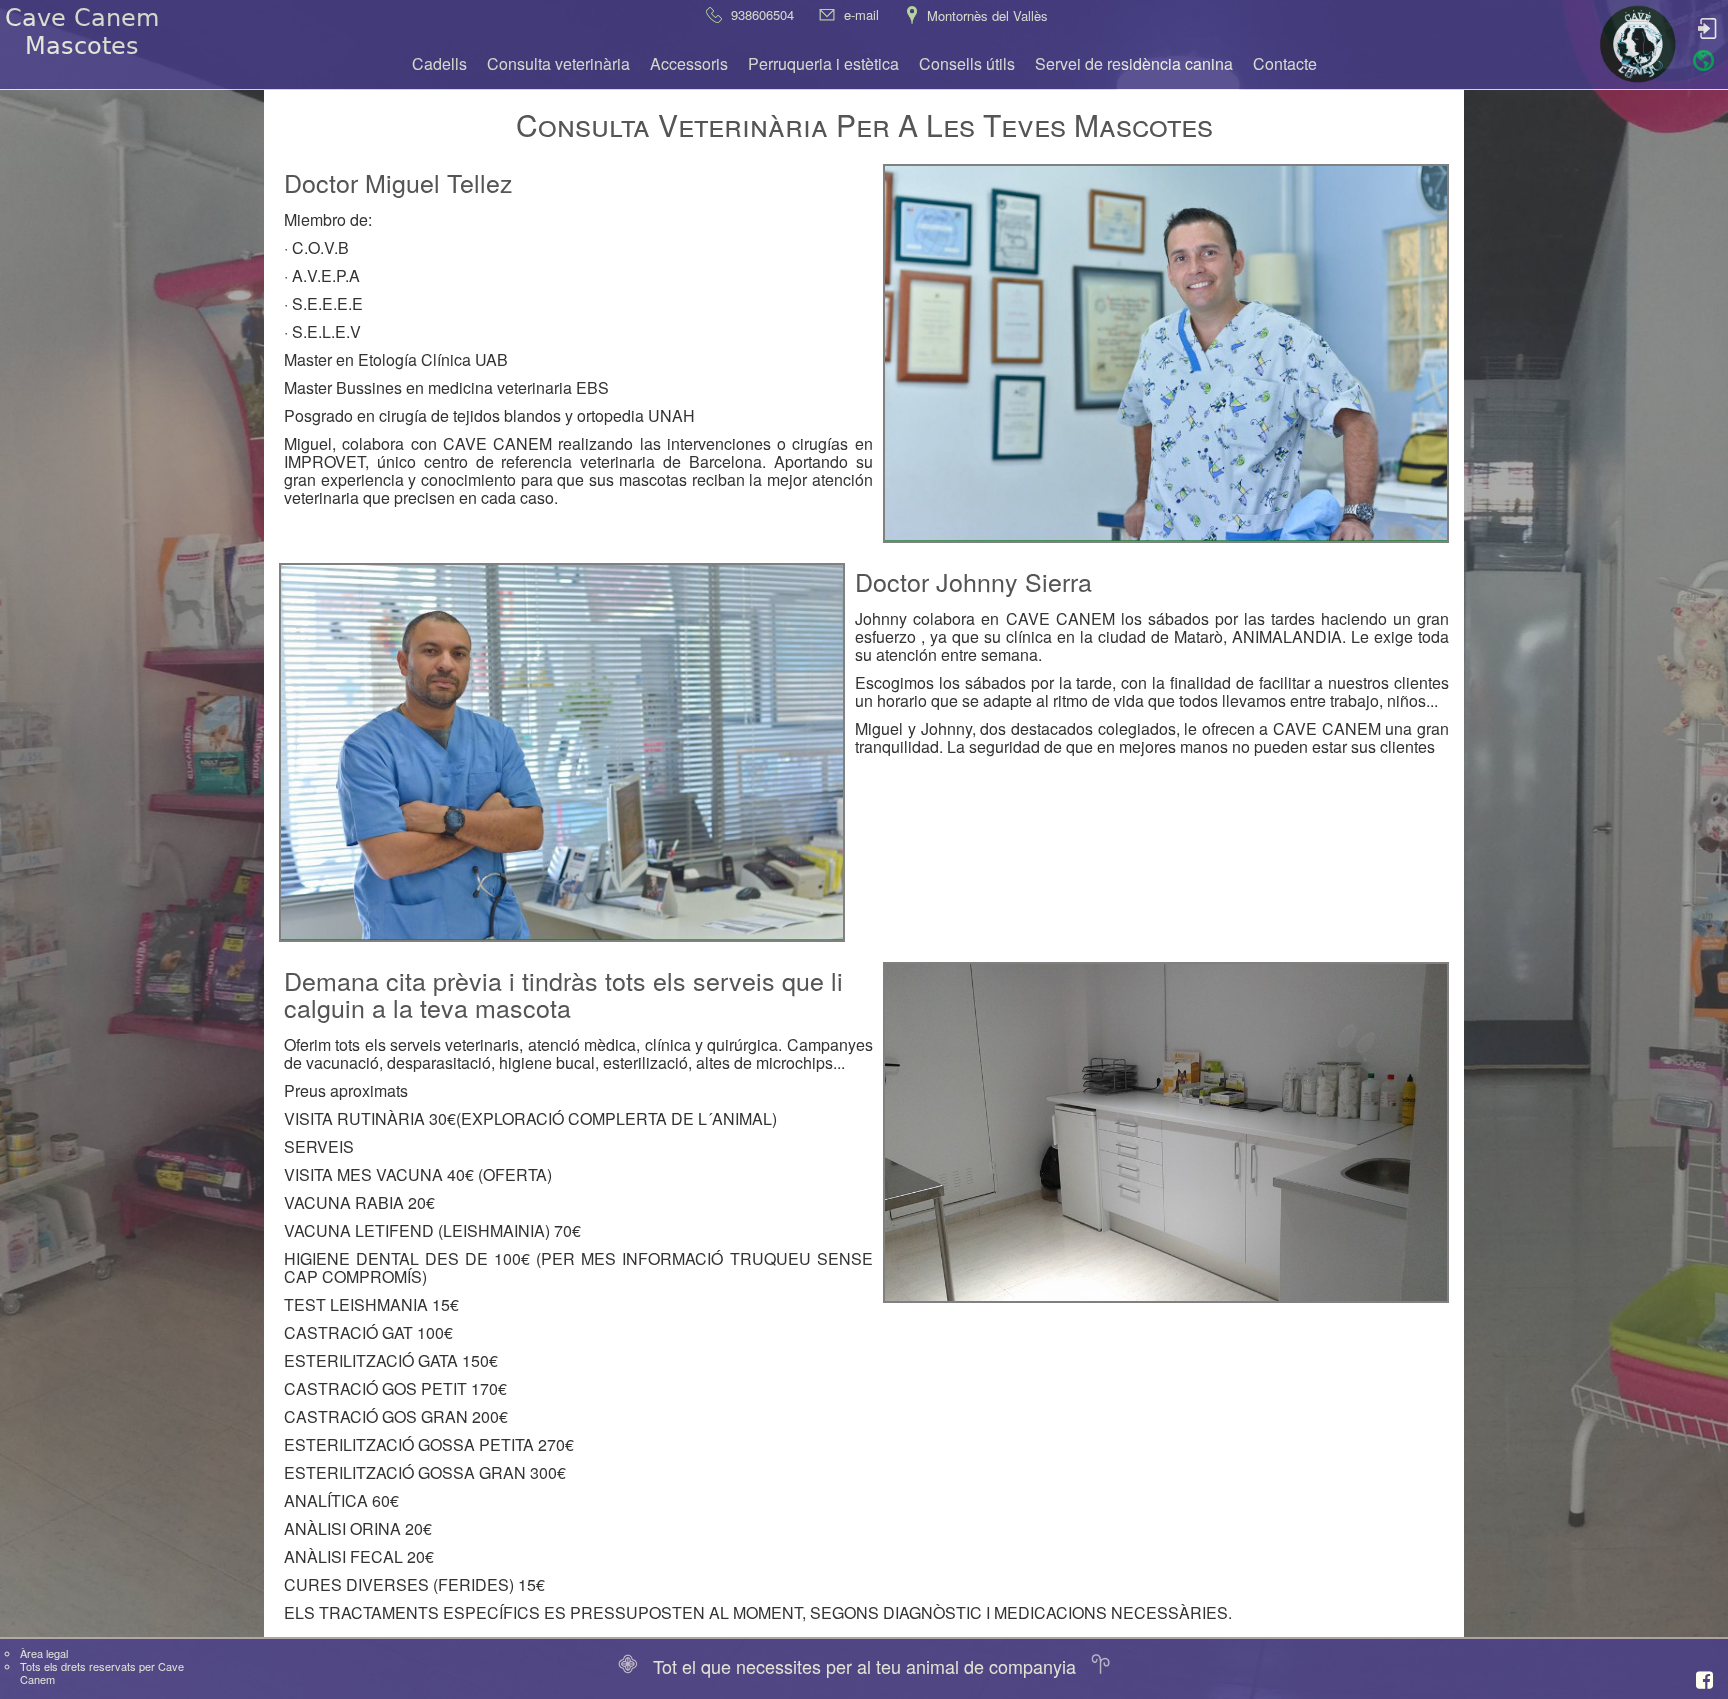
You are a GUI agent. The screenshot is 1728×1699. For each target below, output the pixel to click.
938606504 (762, 14)
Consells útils (967, 63)
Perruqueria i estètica (823, 63)
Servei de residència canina (1134, 63)
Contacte (1285, 63)
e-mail (861, 14)
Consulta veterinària (558, 63)
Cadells (439, 63)
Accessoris (689, 63)
